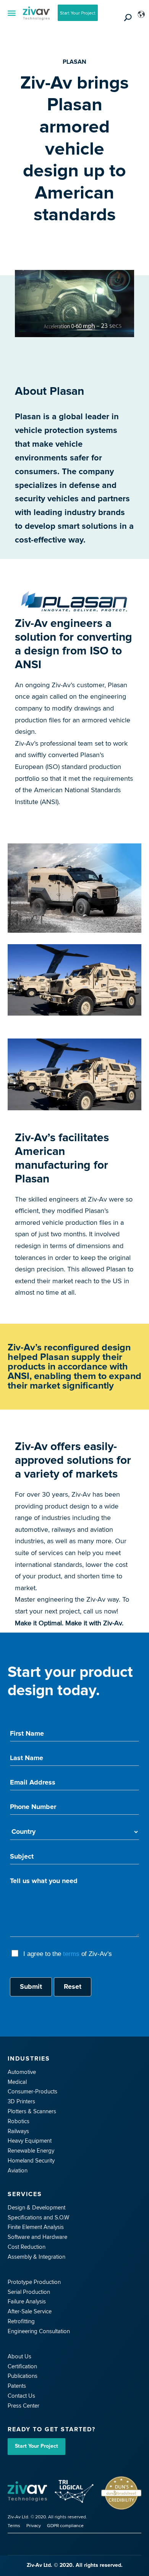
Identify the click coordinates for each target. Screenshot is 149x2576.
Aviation (18, 2170)
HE (140, 37)
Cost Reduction (27, 2247)
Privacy (34, 2525)
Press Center (23, 2406)
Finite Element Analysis (36, 2227)
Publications (23, 2376)
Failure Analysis (27, 2301)
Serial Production (29, 2292)
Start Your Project (78, 13)
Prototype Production (34, 2282)
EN (140, 26)
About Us (19, 2356)
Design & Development (36, 2207)
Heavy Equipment (30, 2141)
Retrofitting (21, 2321)
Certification (22, 2366)
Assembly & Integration (36, 2257)
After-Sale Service (30, 2311)
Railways (18, 2131)
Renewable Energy (31, 2150)
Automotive (22, 2072)
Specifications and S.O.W (38, 2217)
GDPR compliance (65, 2525)
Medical (17, 2082)
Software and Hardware (37, 2237)
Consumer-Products (32, 2091)
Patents (17, 2386)
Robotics (19, 2121)
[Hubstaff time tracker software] (29, 2493)
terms (71, 1954)
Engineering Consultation (39, 2331)
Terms (14, 2525)
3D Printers (21, 2101)
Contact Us (21, 2396)
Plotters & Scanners (32, 2111)
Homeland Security (31, 2160)
